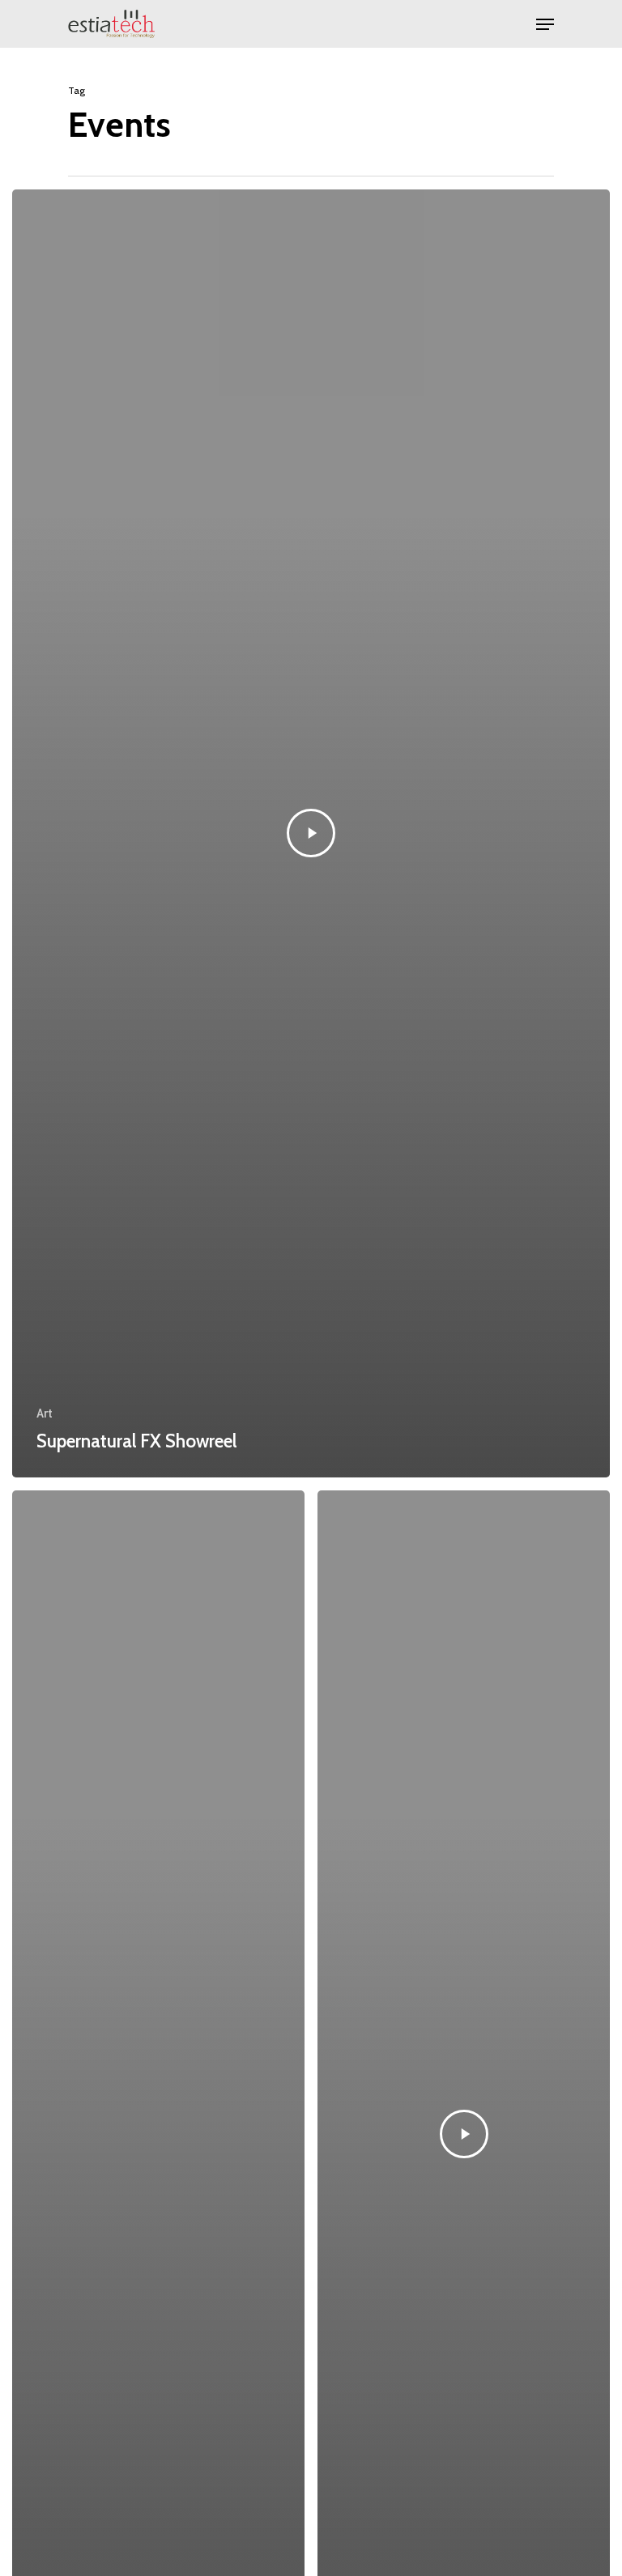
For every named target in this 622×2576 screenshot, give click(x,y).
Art (44, 1413)
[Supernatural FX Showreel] (311, 833)
